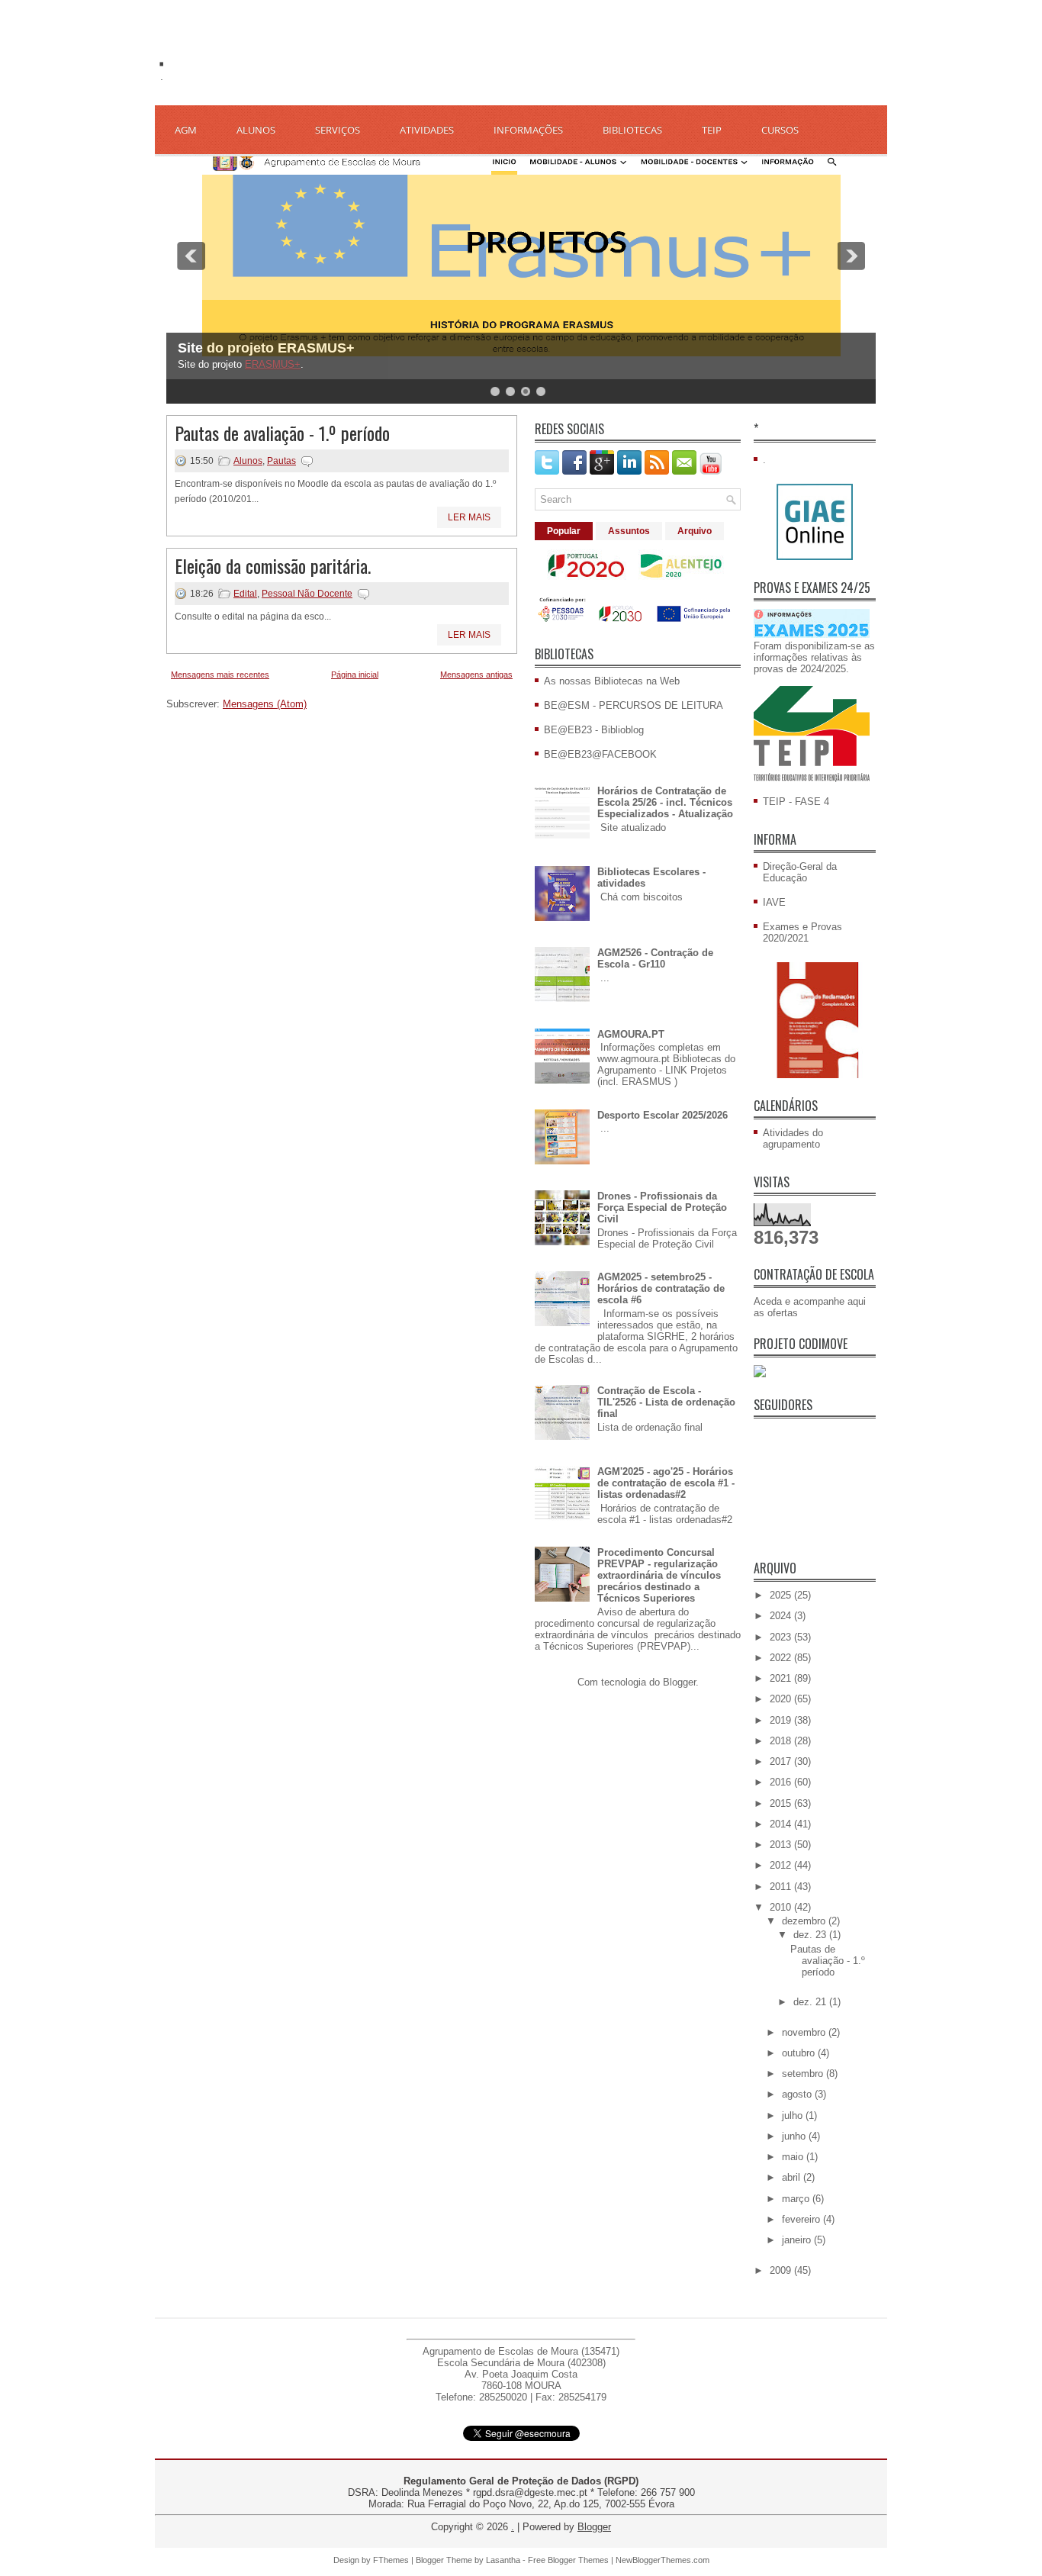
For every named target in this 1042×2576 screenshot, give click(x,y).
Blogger (679, 1682)
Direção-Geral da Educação (800, 872)
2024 (782, 1616)
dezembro (805, 1921)
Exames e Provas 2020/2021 (802, 932)
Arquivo (695, 531)
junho (795, 2136)
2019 (782, 1720)
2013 (782, 1845)
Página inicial (355, 675)
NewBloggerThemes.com (663, 2560)
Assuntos (629, 531)
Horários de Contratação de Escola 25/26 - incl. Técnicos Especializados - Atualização (665, 802)
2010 (782, 1907)
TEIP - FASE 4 (796, 802)
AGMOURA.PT (631, 1034)
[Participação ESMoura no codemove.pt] (760, 1374)
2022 (782, 1658)
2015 (782, 1803)
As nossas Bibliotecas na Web (612, 681)
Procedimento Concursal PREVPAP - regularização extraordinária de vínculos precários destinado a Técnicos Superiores (659, 1575)
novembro (805, 2032)
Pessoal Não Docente (307, 594)
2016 (782, 1782)
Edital (245, 594)
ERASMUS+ (273, 364)
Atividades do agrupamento (793, 1138)
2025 (782, 1595)
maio (794, 2157)
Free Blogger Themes (568, 2560)
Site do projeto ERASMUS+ (266, 348)
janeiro (798, 2240)
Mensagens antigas (476, 675)
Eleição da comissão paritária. (273, 565)
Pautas (281, 461)
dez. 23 (811, 1935)
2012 (782, 1865)
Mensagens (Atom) (265, 704)
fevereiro (802, 2219)
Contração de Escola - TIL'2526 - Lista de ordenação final (666, 1402)
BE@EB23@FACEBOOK (600, 754)
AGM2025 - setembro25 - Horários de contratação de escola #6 (661, 1288)
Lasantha (503, 2560)
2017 (782, 1761)
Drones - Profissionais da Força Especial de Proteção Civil (662, 1207)
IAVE (774, 902)
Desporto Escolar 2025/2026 (663, 1115)
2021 (782, 1678)
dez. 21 (811, 2002)
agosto (798, 2094)
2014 (782, 1824)
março (797, 2199)
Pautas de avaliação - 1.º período (282, 433)
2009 (782, 2270)
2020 (782, 1699)
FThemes (391, 2560)
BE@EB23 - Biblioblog (594, 730)
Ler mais (469, 517)
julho (794, 2116)
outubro (800, 2053)
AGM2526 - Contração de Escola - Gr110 (655, 958)
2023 (782, 1637)
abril (793, 2177)
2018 (782, 1741)
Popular (564, 531)
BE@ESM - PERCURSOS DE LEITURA (634, 705)
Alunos (248, 461)
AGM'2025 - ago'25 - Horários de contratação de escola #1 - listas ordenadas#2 (666, 1483)
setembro (804, 2074)
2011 (782, 1887)
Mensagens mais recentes (220, 675)
